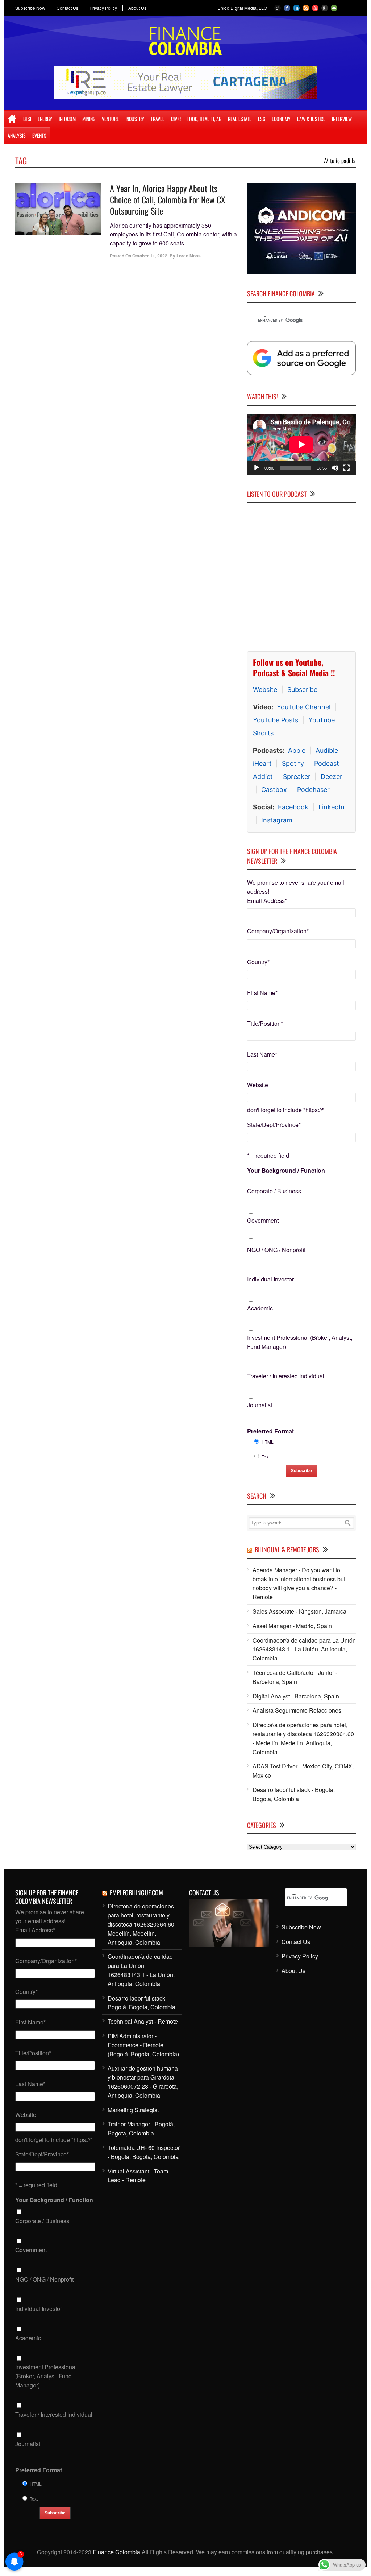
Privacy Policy (103, 8)
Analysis (17, 135)
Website (265, 690)
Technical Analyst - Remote (143, 2021)
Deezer (332, 777)
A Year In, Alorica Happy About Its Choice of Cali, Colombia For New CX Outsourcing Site (168, 199)
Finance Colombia (116, 2552)
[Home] (12, 119)
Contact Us (67, 8)
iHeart (262, 763)
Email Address (267, 901)
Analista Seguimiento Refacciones (297, 1710)
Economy (281, 119)
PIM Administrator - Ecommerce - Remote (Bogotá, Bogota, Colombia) (143, 2045)
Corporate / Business (274, 1191)
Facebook (293, 807)
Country (258, 962)
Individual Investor (270, 1279)
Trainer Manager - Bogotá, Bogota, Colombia (141, 2129)
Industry (135, 119)
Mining (89, 119)
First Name (262, 993)
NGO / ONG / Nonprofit (276, 1250)
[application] (301, 444)
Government (263, 1220)
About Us (137, 8)
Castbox (274, 790)
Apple (297, 750)
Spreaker (297, 777)
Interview (342, 119)
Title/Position (265, 1023)
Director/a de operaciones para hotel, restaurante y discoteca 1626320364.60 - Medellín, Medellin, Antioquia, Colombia (303, 1738)
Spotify (293, 763)
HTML (268, 1442)
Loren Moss (189, 256)
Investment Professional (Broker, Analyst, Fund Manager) (300, 1342)
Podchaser (313, 790)
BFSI (27, 119)
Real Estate (240, 119)
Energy (45, 119)
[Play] (257, 468)
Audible (327, 750)
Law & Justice (311, 119)
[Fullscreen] (346, 468)
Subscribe (302, 690)
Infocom (67, 119)
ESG (262, 119)
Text (266, 1456)
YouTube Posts (276, 720)
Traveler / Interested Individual (286, 1376)
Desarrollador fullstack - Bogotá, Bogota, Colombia (294, 1794)
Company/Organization (278, 931)
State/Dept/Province (274, 1125)
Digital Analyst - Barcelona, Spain (296, 1696)
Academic (260, 1308)
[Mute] (335, 468)
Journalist (260, 1405)
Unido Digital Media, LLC (242, 8)
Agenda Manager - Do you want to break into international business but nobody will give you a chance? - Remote (299, 1583)
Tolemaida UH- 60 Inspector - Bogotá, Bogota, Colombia (144, 2152)
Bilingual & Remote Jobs (287, 1549)
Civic (176, 119)
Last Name (262, 1054)
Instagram (277, 820)
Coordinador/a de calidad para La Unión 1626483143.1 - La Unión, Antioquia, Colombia (304, 1649)
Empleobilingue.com (136, 1892)
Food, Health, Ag (204, 119)
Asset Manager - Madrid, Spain (292, 1626)
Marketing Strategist (133, 2110)
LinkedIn (332, 807)
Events (39, 135)
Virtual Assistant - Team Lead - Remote (138, 2176)
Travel (158, 119)
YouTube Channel (304, 707)
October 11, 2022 (150, 256)
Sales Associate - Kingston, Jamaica (299, 1611)
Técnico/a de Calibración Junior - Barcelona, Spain (295, 1677)
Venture (110, 119)
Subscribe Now (30, 8)
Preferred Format (270, 1431)
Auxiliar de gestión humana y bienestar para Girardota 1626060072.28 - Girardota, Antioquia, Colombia (143, 2082)
